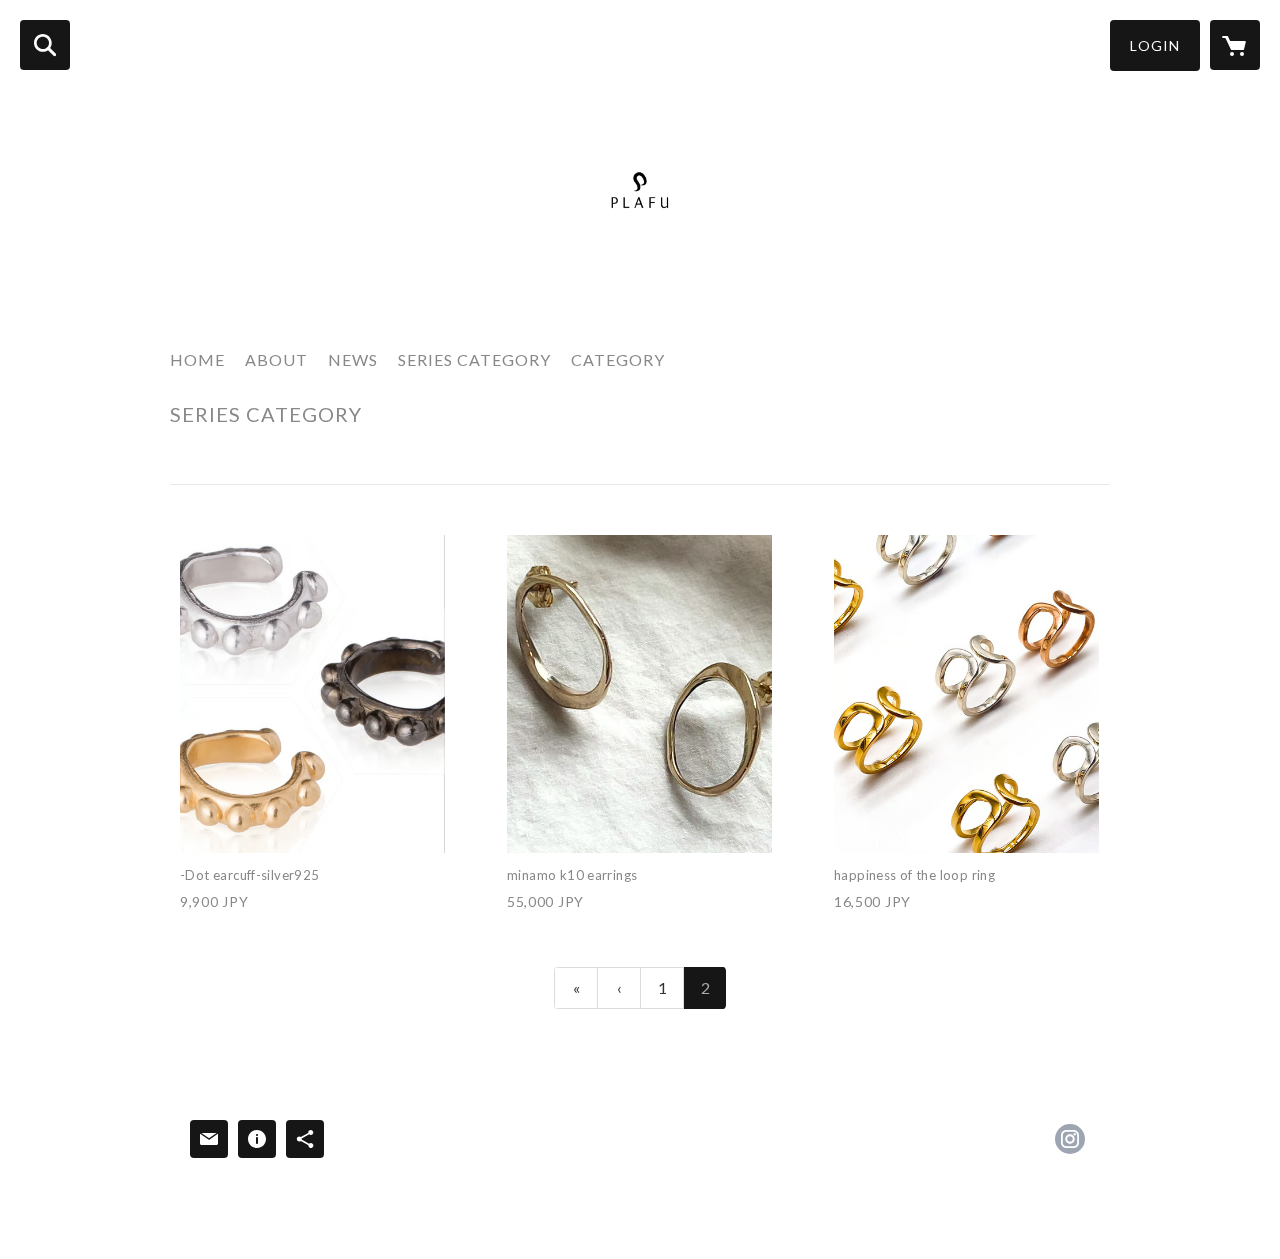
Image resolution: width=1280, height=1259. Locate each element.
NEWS (353, 359)
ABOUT (276, 359)
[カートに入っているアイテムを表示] (1235, 45)
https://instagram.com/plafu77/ (1070, 1139)
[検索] (45, 45)
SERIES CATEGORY (474, 359)
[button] (1155, 45)
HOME (197, 359)
